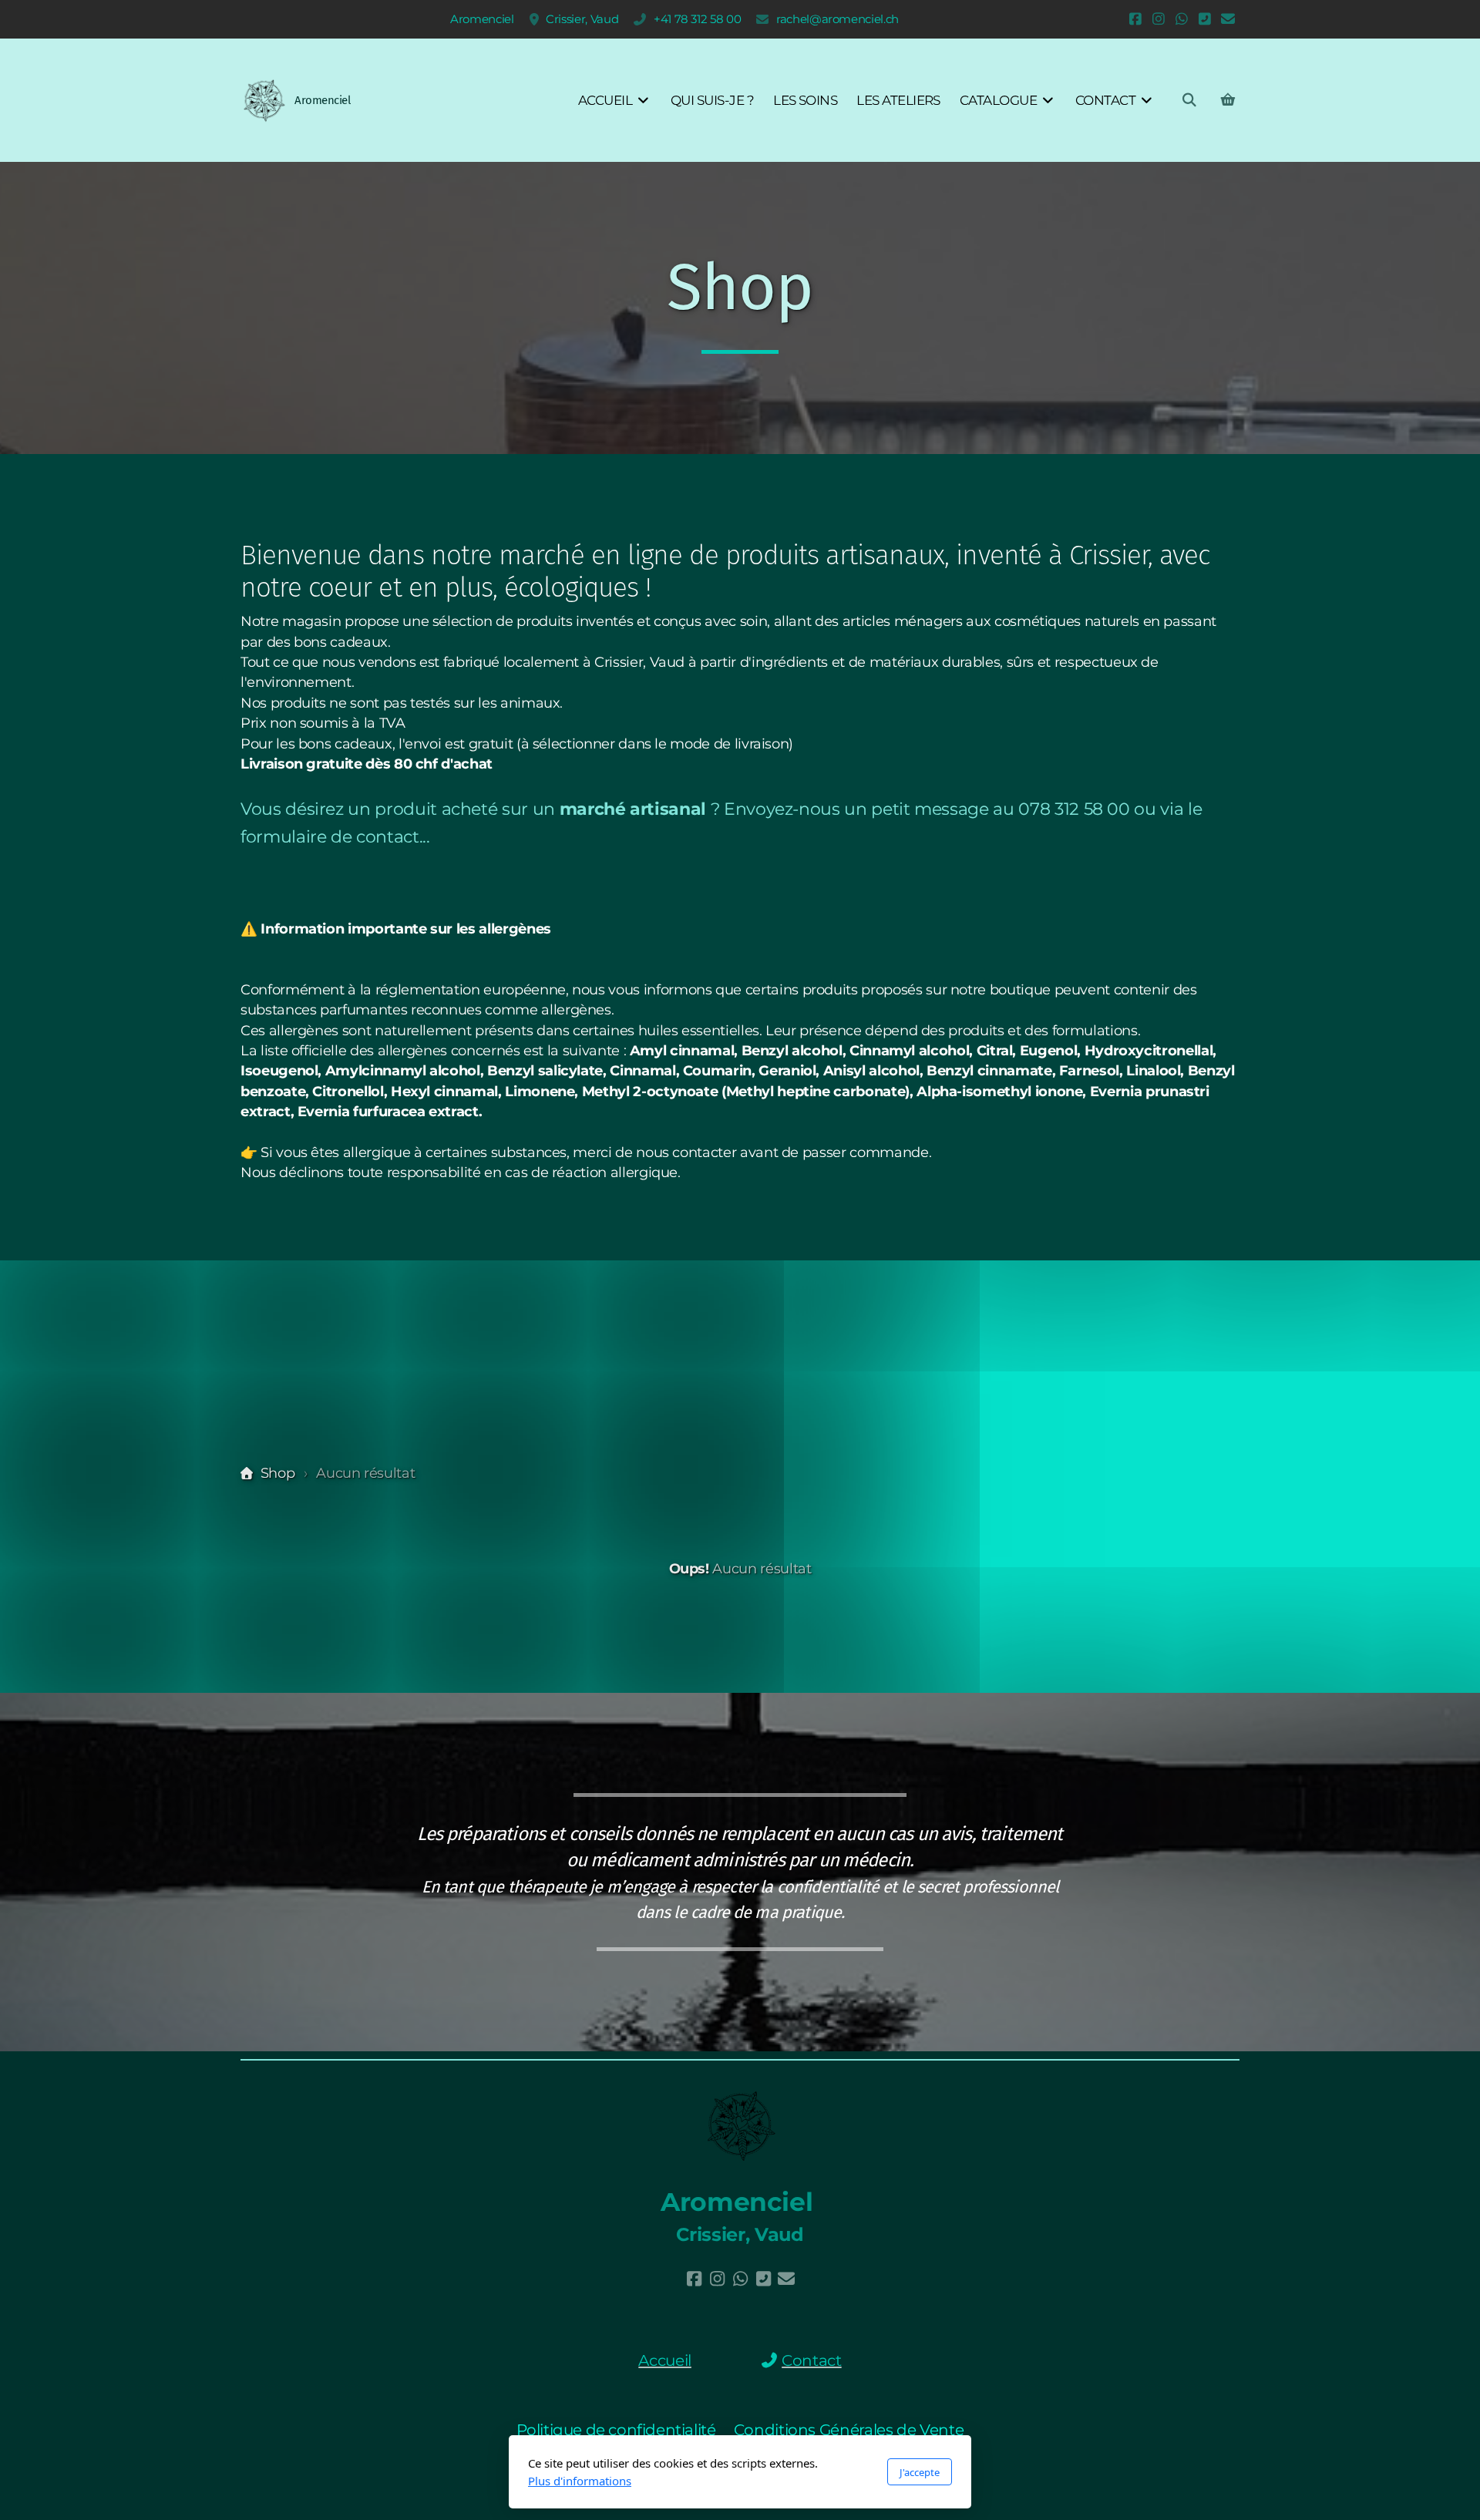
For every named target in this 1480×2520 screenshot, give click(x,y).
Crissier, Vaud (582, 19)
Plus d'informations (580, 2481)
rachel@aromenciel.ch (838, 19)
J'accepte (920, 2472)
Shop (277, 1473)
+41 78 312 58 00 (697, 19)
